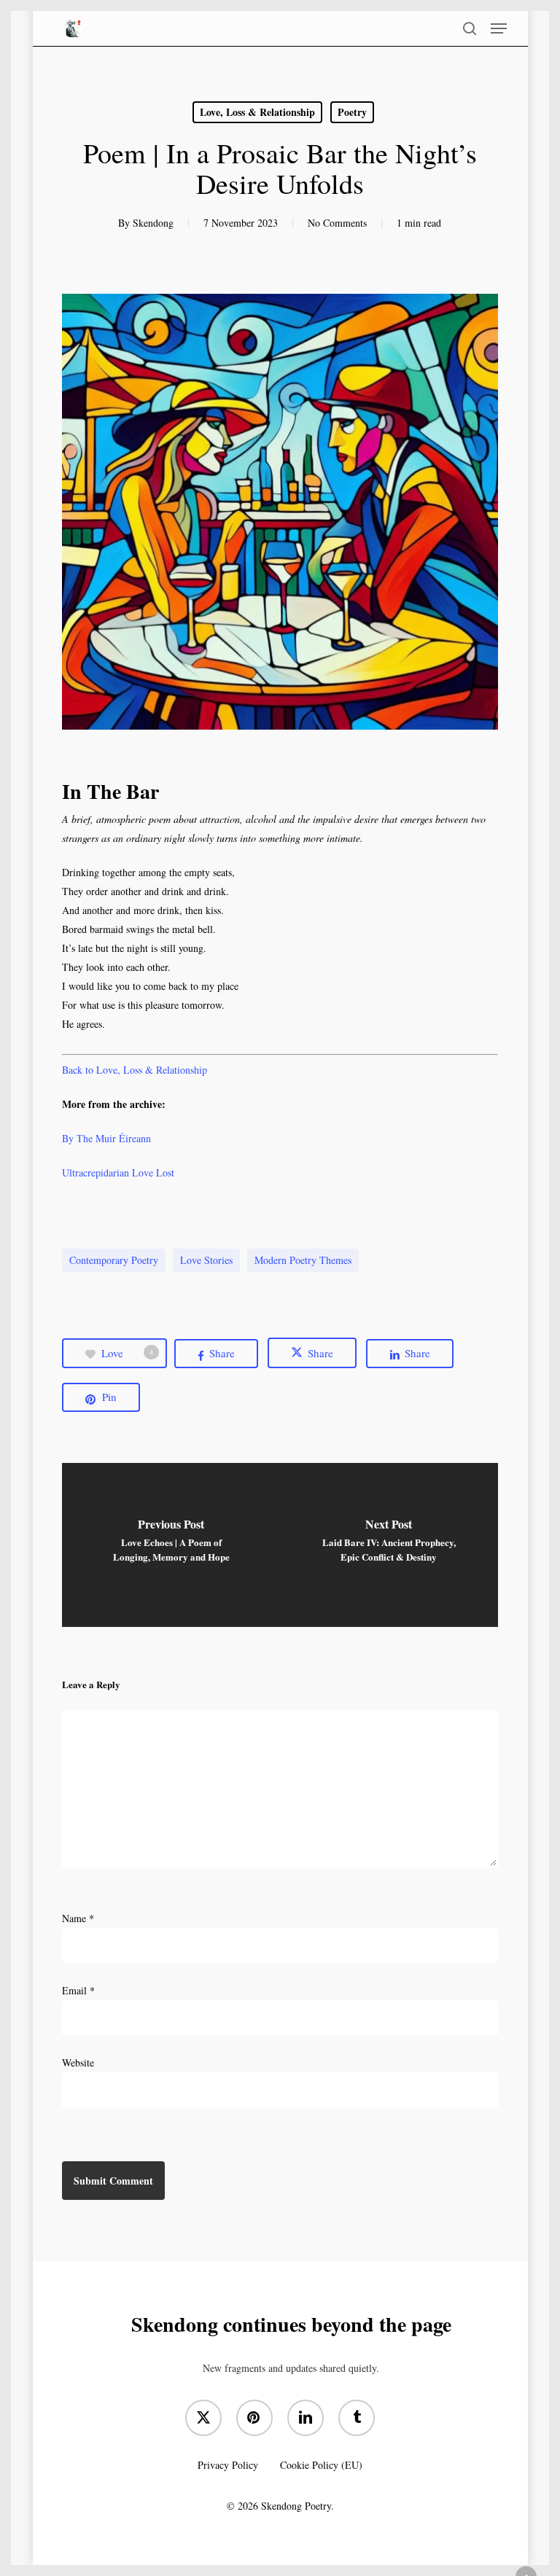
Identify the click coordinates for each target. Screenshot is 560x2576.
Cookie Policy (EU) (321, 2465)
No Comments (337, 223)
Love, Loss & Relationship (257, 112)
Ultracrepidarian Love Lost (118, 1172)
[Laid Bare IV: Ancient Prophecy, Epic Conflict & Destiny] (389, 1545)
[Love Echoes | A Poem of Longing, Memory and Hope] (171, 1545)
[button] (499, 28)
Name (78, 1918)
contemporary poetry (114, 1260)
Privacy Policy (228, 2465)
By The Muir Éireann (106, 1138)
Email (78, 1990)
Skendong (153, 223)
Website (78, 2062)
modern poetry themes (303, 1260)
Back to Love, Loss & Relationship (135, 1070)
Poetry (352, 112)
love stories (206, 1260)
